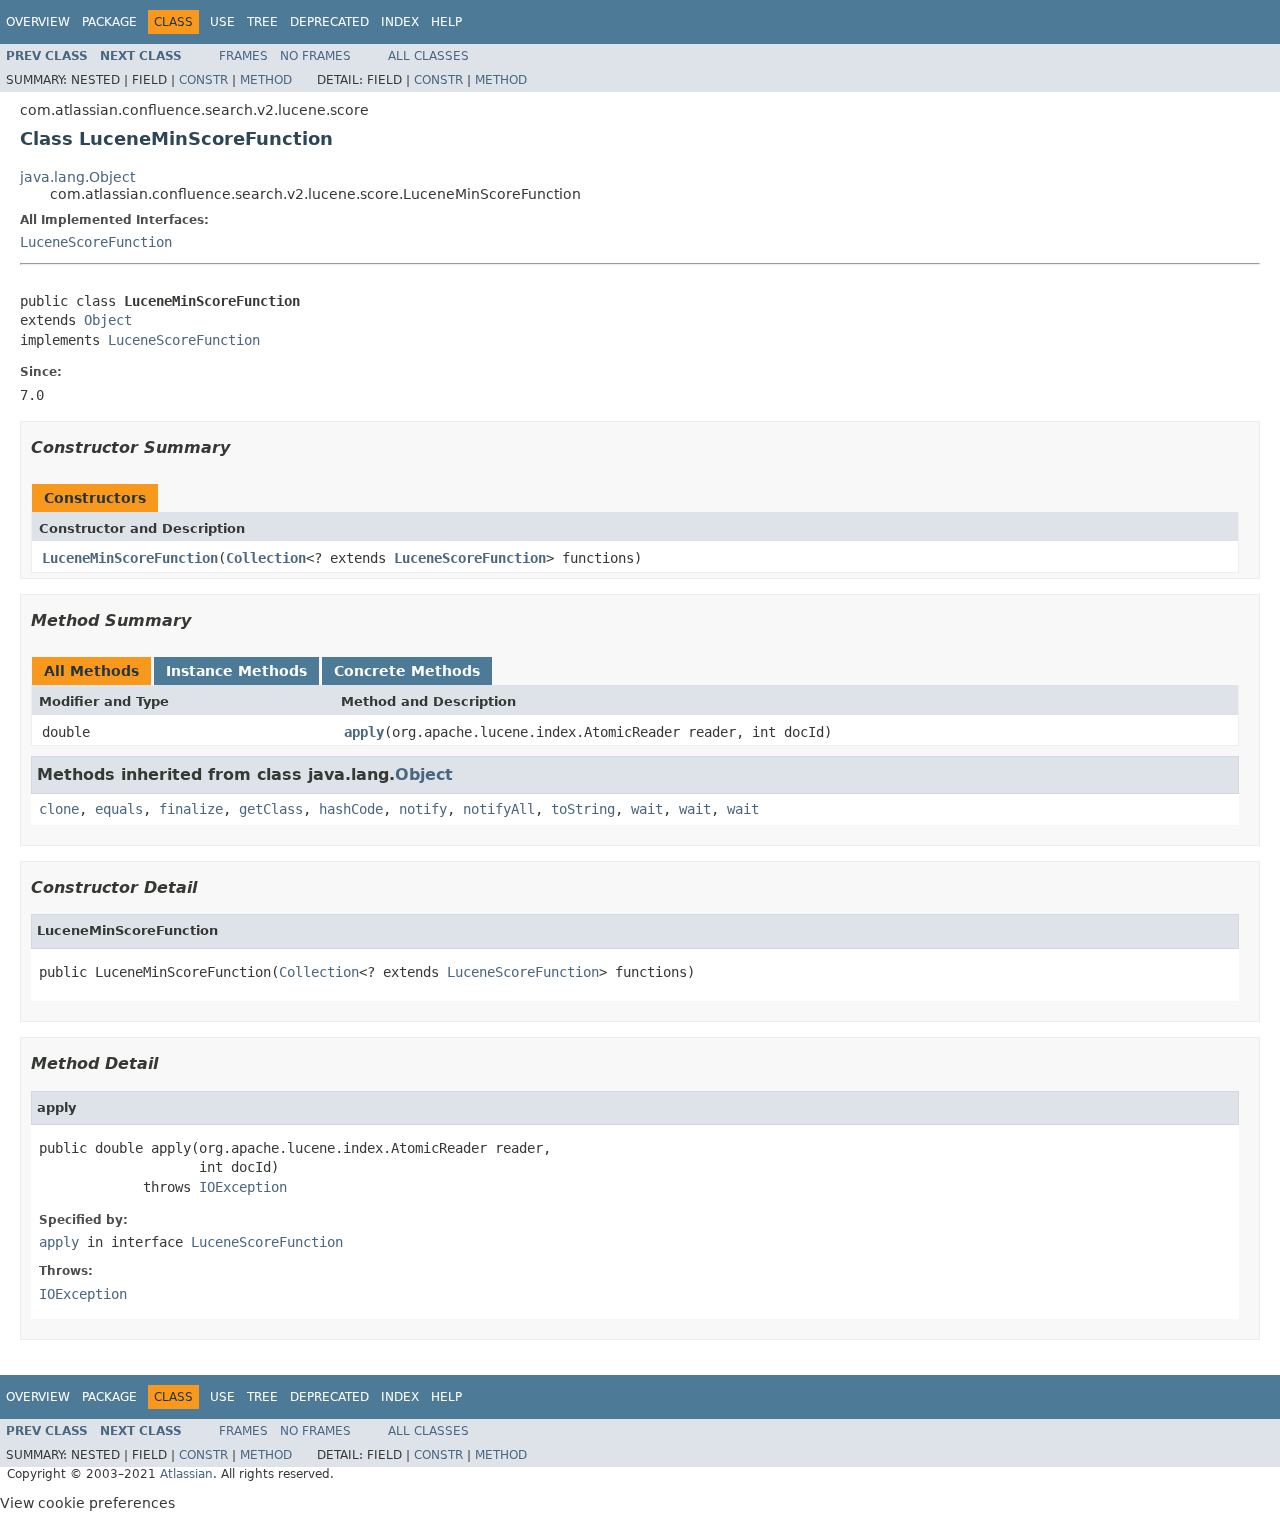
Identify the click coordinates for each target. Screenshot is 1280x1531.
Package (109, 22)
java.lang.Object (77, 177)
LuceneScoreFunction (96, 242)
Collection (266, 558)
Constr (203, 80)
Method (266, 80)
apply (364, 732)
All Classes (428, 56)
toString (583, 809)
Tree (262, 22)
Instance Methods (236, 671)
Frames (243, 56)
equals (119, 809)
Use (222, 22)
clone (59, 809)
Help (446, 22)
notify (423, 809)
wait (647, 809)
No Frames (315, 56)
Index (400, 22)
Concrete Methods (407, 671)
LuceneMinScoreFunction (130, 558)
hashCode (351, 809)
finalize (191, 809)
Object (108, 320)
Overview (38, 22)
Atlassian (186, 1474)
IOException (243, 1187)
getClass (271, 809)
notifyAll (499, 809)
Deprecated (329, 22)
